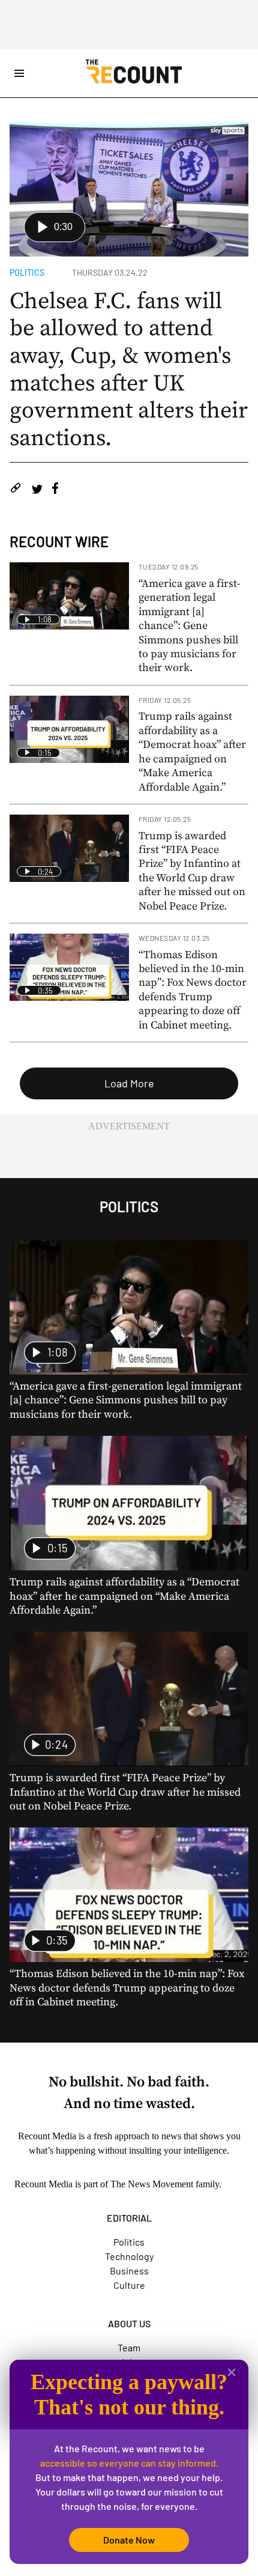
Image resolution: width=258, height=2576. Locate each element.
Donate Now (129, 2540)
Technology (129, 2256)
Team (129, 2347)
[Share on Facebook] (55, 490)
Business (129, 2271)
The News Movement (152, 2184)
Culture (129, 2285)
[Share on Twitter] (37, 490)
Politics (27, 272)
